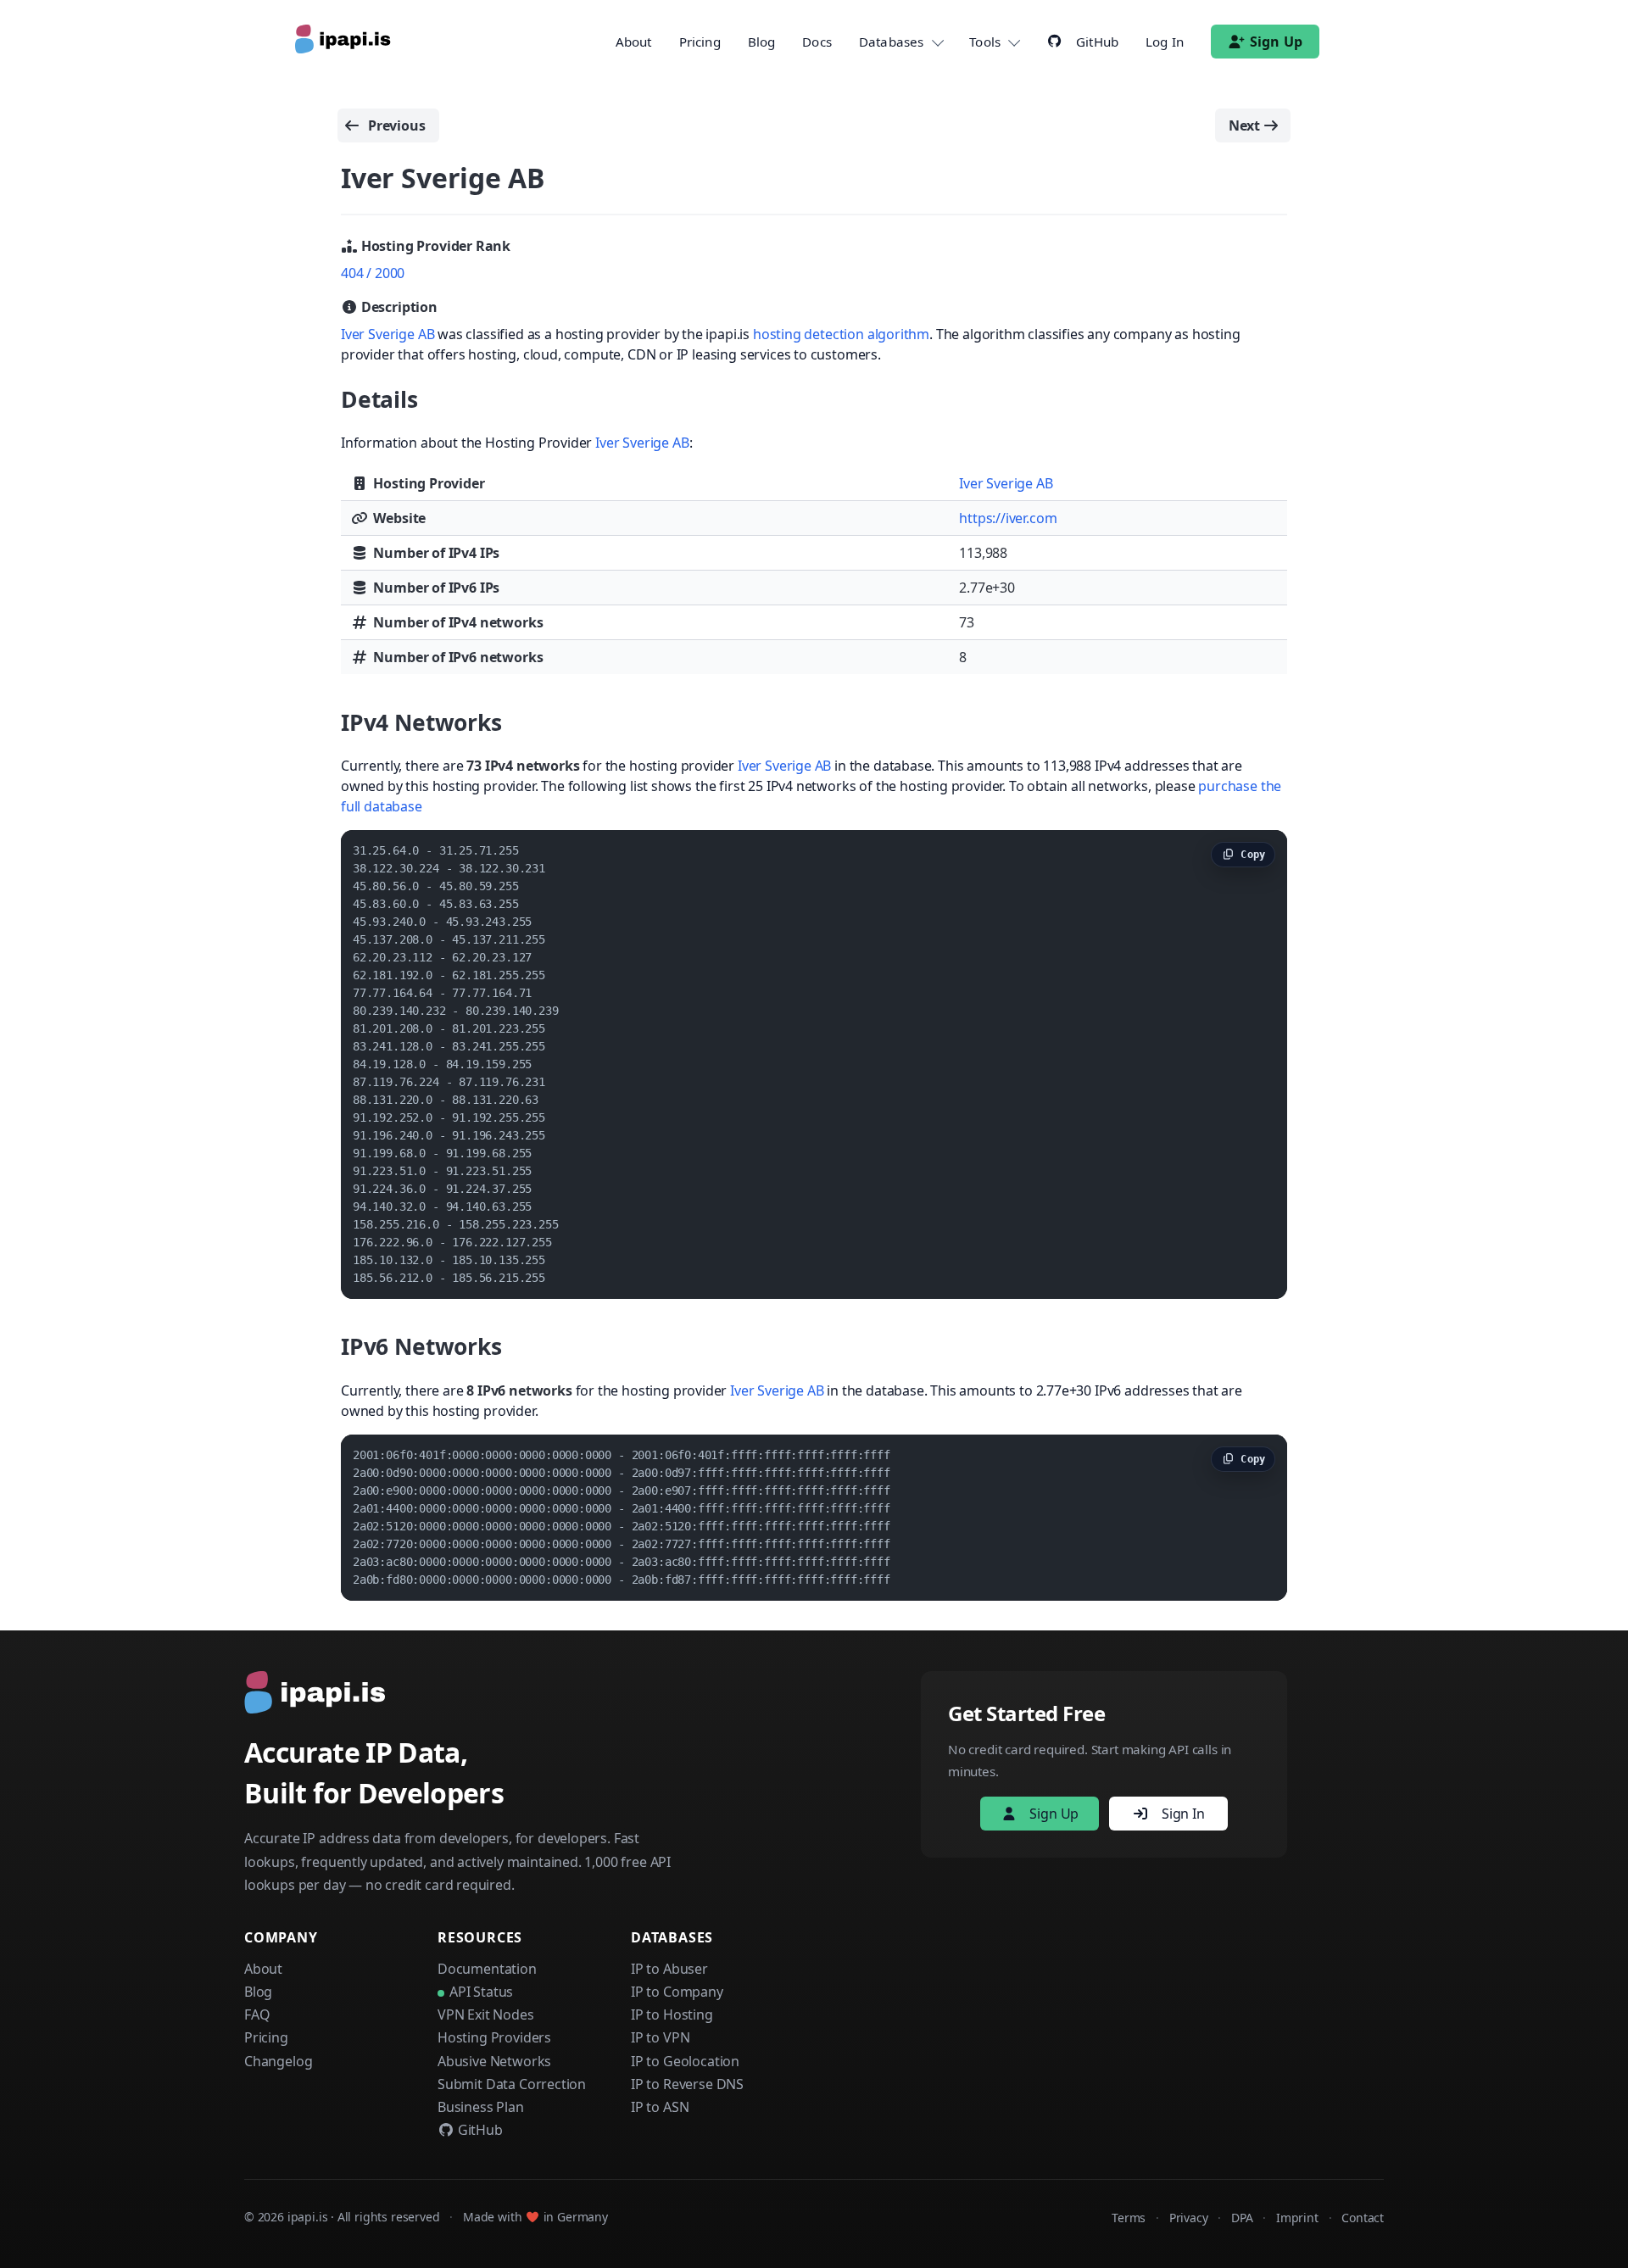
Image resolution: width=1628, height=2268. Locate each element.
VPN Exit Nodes (486, 2014)
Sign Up (1276, 42)
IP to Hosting (672, 2014)
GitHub (479, 2130)
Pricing (700, 42)
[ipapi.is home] (344, 42)
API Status (481, 1992)
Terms (1129, 2218)
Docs (817, 42)
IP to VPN (660, 2037)
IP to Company (677, 1992)
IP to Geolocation (685, 2061)
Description (398, 307)
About (634, 42)
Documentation (487, 1969)
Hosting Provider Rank (434, 246)
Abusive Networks (494, 2061)
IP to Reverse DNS (687, 2084)
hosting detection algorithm (841, 334)
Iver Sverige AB (387, 334)
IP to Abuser (669, 1969)
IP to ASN (660, 2107)
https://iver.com (1008, 518)
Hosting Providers (494, 2037)
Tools (985, 42)
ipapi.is (308, 2217)
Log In (1165, 42)
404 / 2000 (373, 273)
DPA (1242, 2218)
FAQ (257, 2014)
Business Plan (481, 2107)
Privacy (1189, 2218)
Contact (1363, 2218)
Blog (762, 42)
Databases (891, 42)
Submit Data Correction (512, 2084)
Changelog (278, 2061)
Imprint (1297, 2218)
